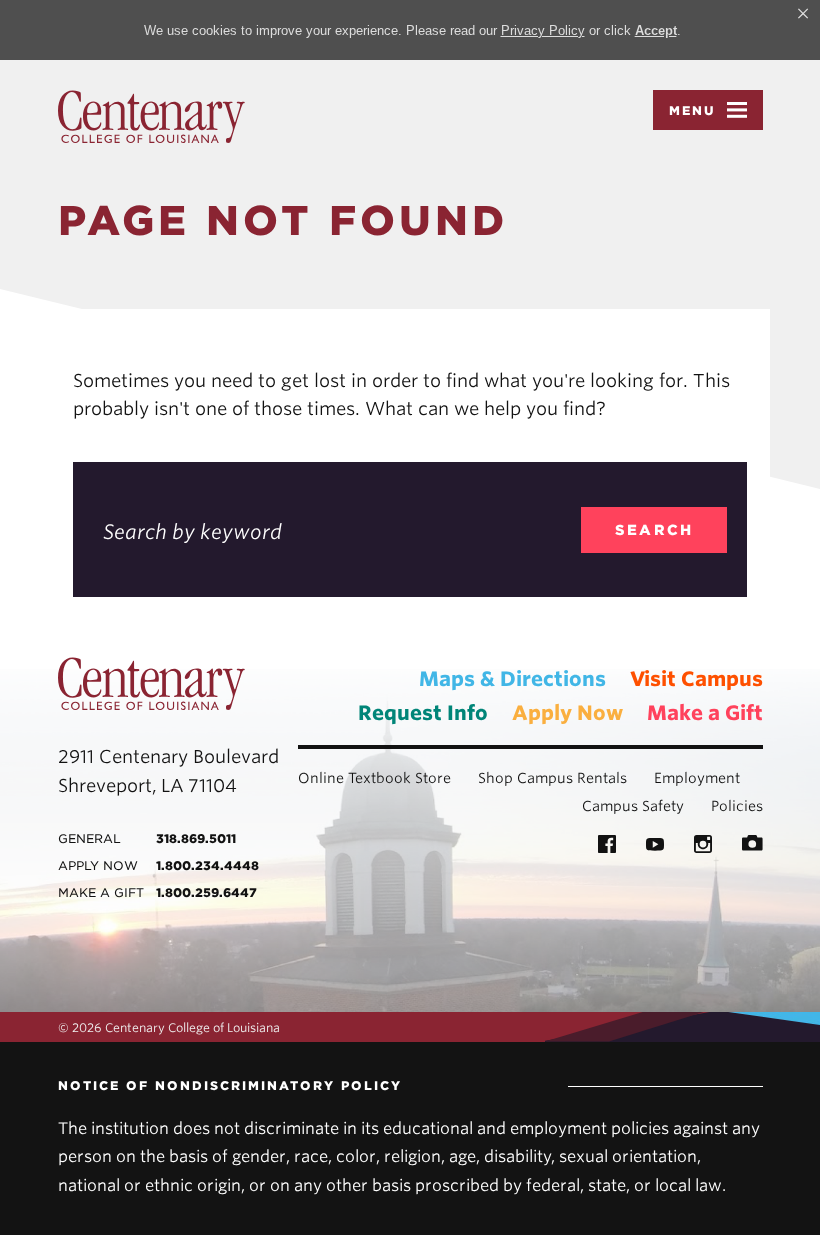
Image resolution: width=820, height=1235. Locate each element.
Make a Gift (705, 713)
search (654, 530)
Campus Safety (633, 806)
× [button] (803, 14)
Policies (737, 806)
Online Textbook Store (374, 778)
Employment (697, 778)
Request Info (423, 713)
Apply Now (567, 713)
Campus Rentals (572, 778)
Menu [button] (692, 110)
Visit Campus (696, 679)
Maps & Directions (512, 679)
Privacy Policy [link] (543, 30)
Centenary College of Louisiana (151, 117)
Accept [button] (656, 30)
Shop (495, 778)
